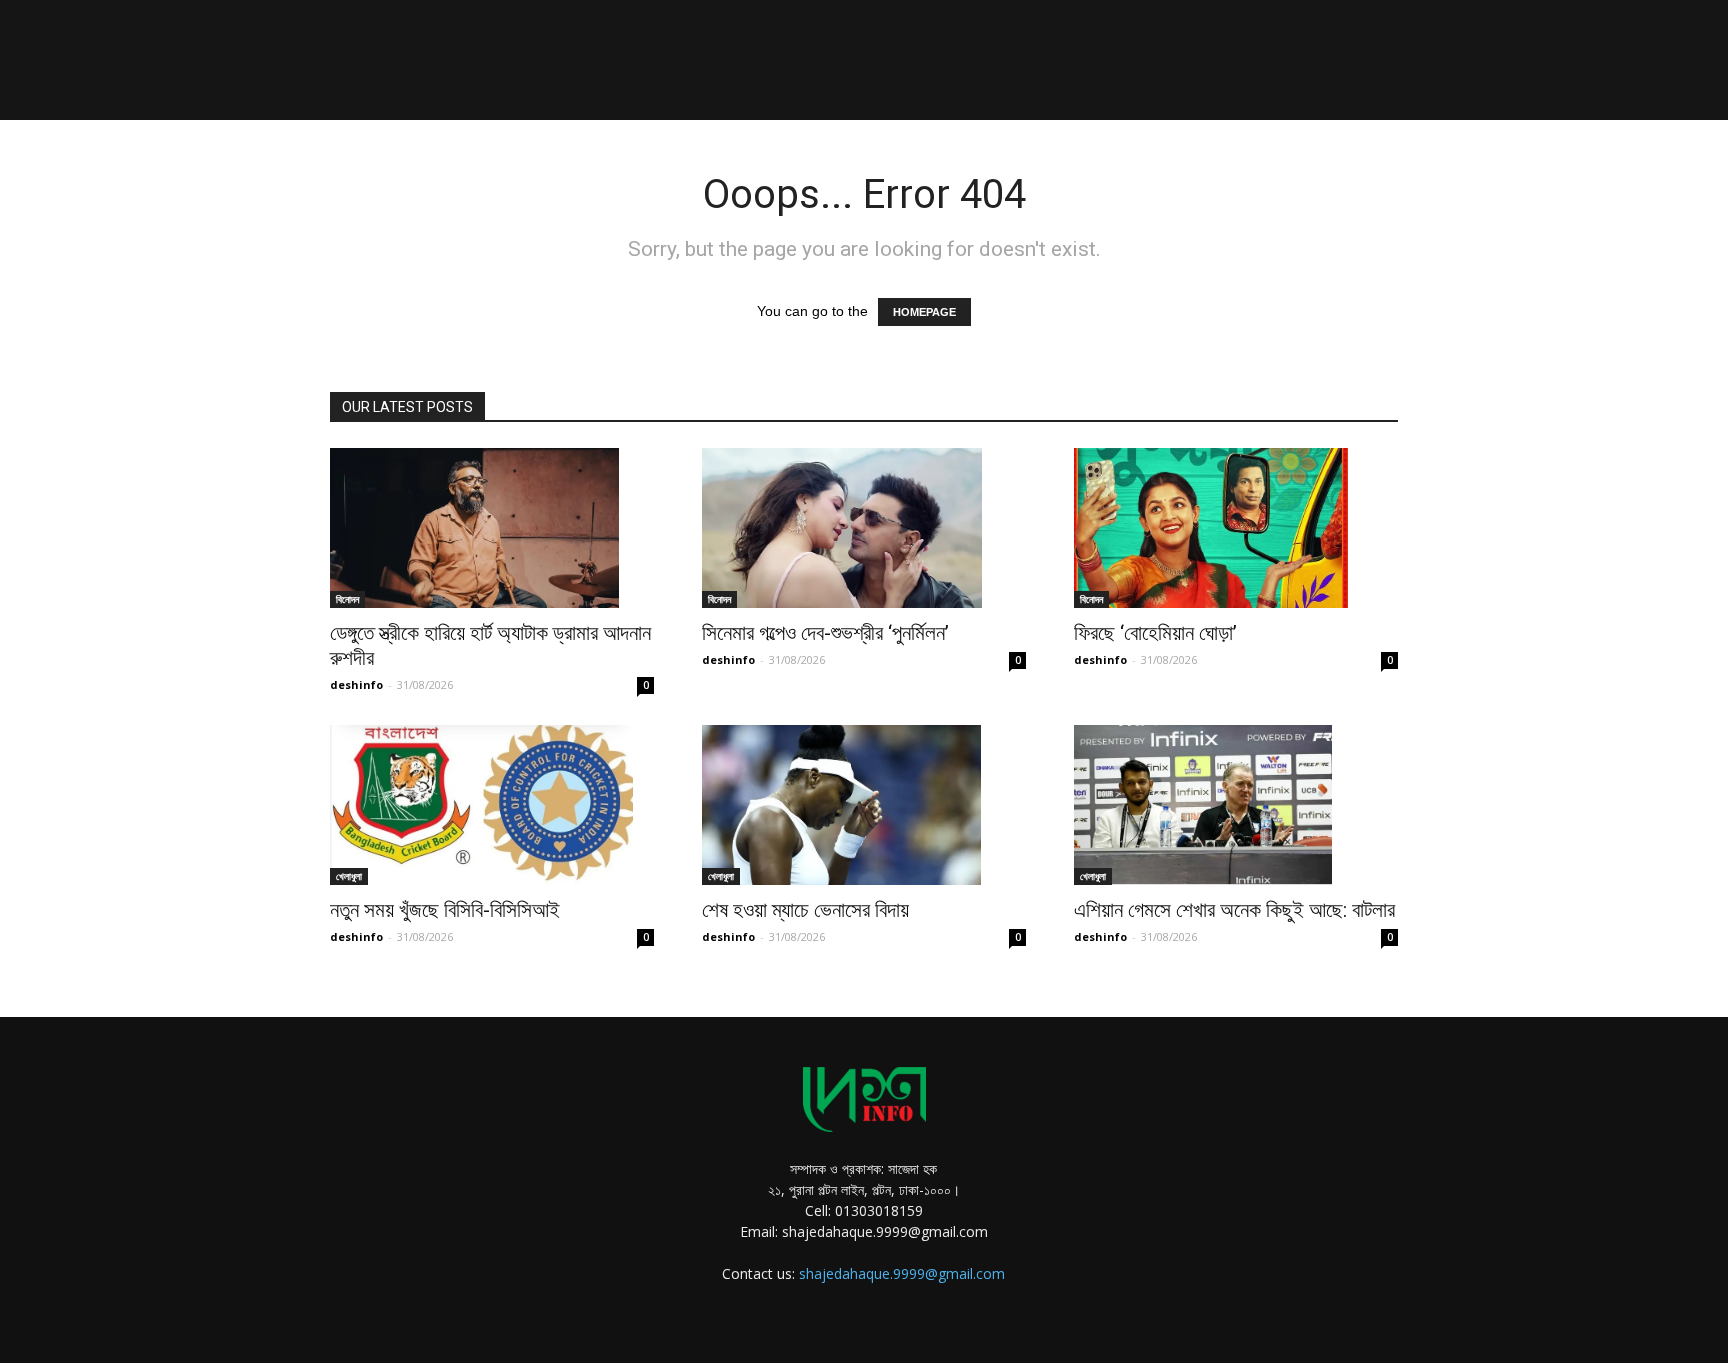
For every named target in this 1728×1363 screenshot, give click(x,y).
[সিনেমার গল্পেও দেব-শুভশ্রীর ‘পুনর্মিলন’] (864, 528)
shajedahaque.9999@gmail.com (902, 1273)
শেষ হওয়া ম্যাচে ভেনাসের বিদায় (805, 910)
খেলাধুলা (349, 876)
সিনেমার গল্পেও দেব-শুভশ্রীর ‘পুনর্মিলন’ (825, 633)
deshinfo (356, 684)
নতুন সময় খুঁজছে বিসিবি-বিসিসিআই (445, 910)
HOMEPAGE (924, 312)
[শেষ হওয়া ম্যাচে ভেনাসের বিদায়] (864, 805)
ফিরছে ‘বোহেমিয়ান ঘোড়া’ (1155, 633)
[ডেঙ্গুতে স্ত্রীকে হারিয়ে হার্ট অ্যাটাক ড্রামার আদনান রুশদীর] (492, 528)
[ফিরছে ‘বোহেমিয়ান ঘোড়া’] (1236, 528)
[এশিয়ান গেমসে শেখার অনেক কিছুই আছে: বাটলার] (1236, 805)
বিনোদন (347, 599)
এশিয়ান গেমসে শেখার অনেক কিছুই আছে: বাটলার (1234, 910)
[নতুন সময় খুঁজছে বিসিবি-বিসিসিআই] (492, 805)
